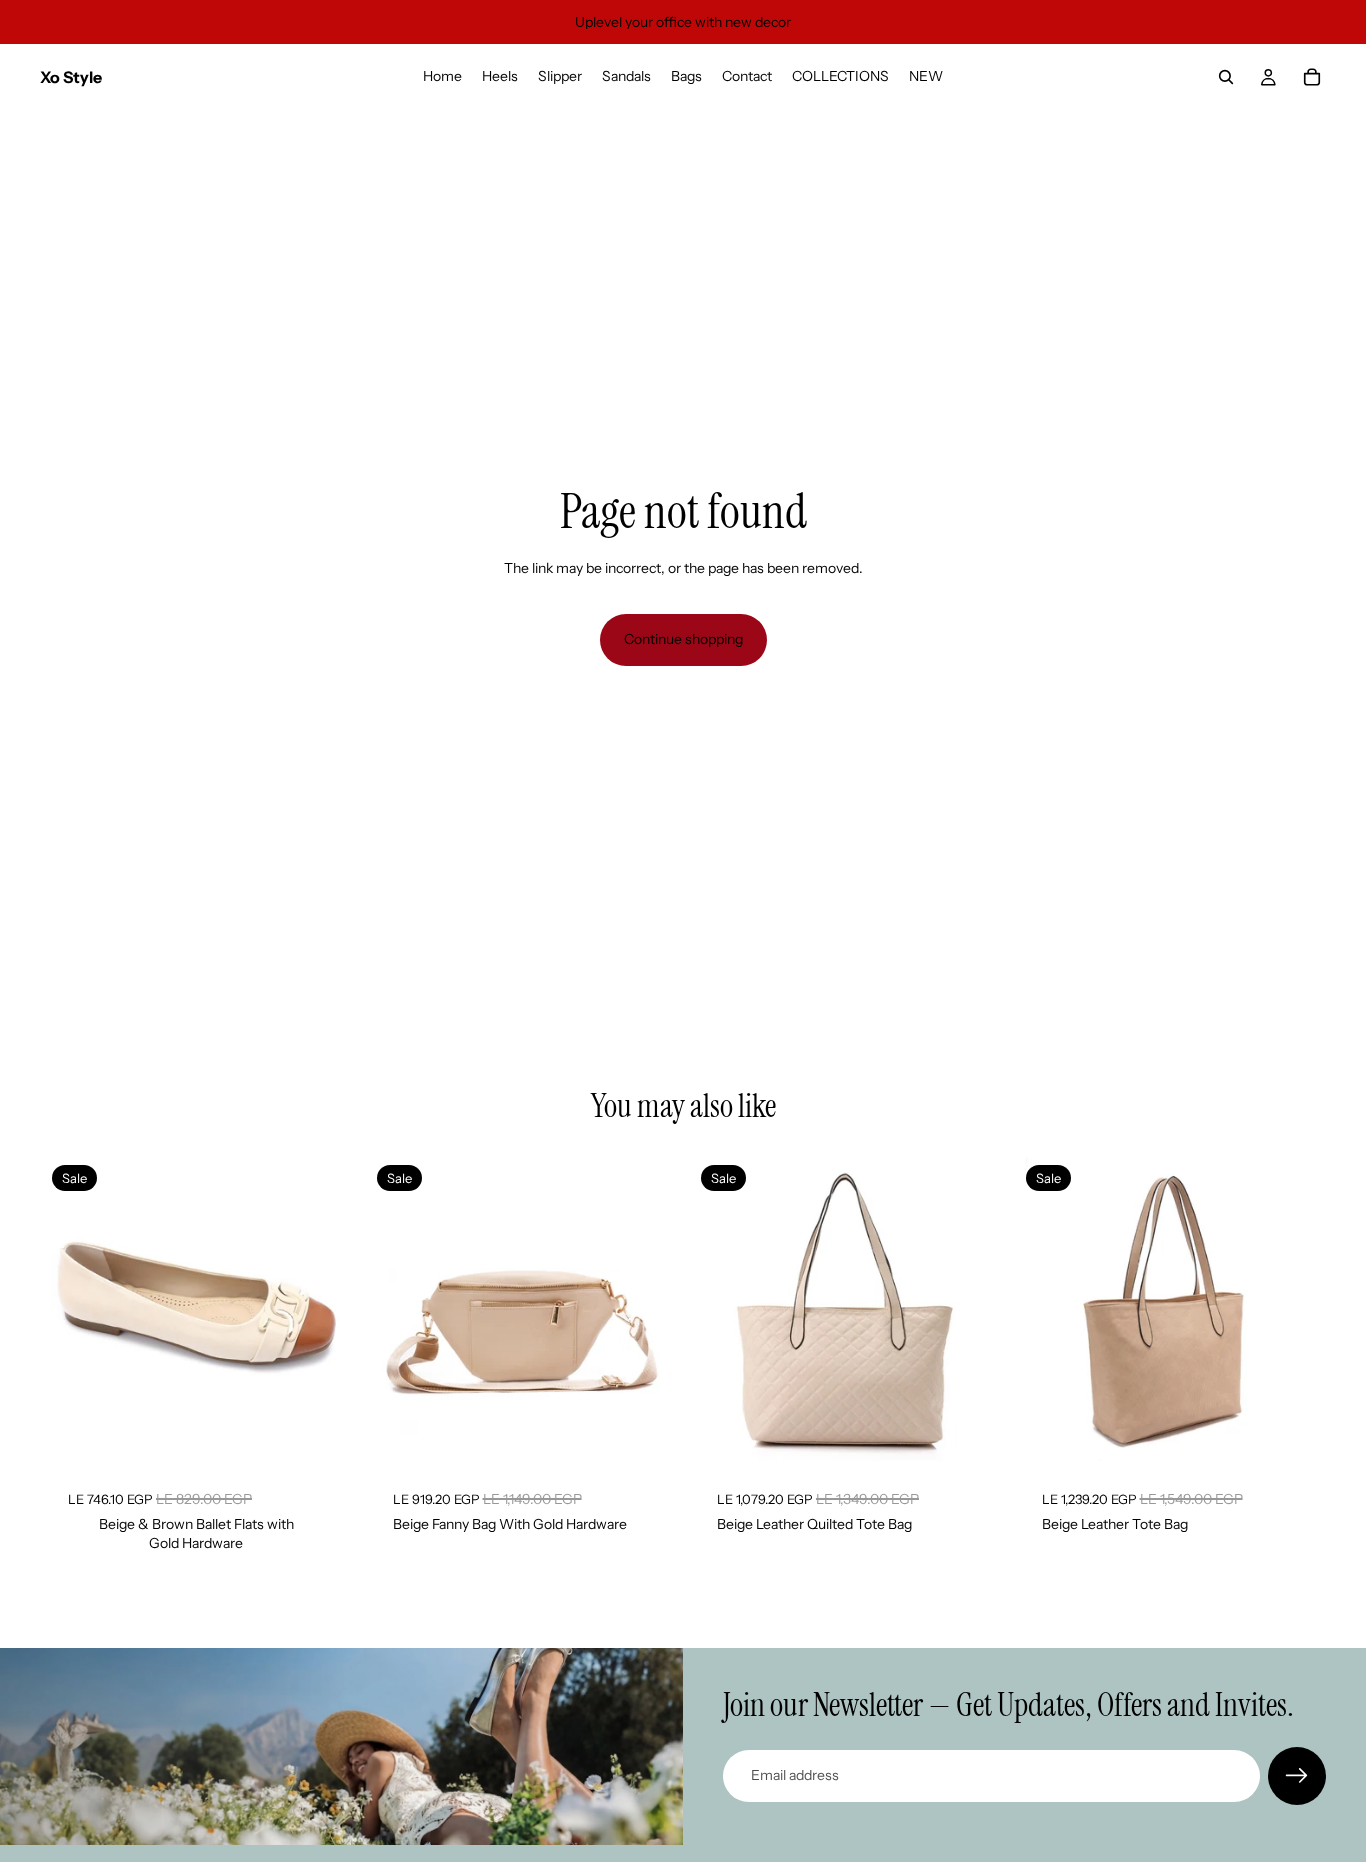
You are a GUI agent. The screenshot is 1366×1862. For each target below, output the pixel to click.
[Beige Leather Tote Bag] (1170, 1309)
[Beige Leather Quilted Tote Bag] (845, 1309)
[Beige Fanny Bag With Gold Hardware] (521, 1309)
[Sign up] (1297, 1776)
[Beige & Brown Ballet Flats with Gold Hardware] (196, 1309)
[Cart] (1312, 77)
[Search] (1226, 77)
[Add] (642, 1433)
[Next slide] (319, 1310)
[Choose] (318, 1433)
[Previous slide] (74, 1310)
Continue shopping (683, 639)
